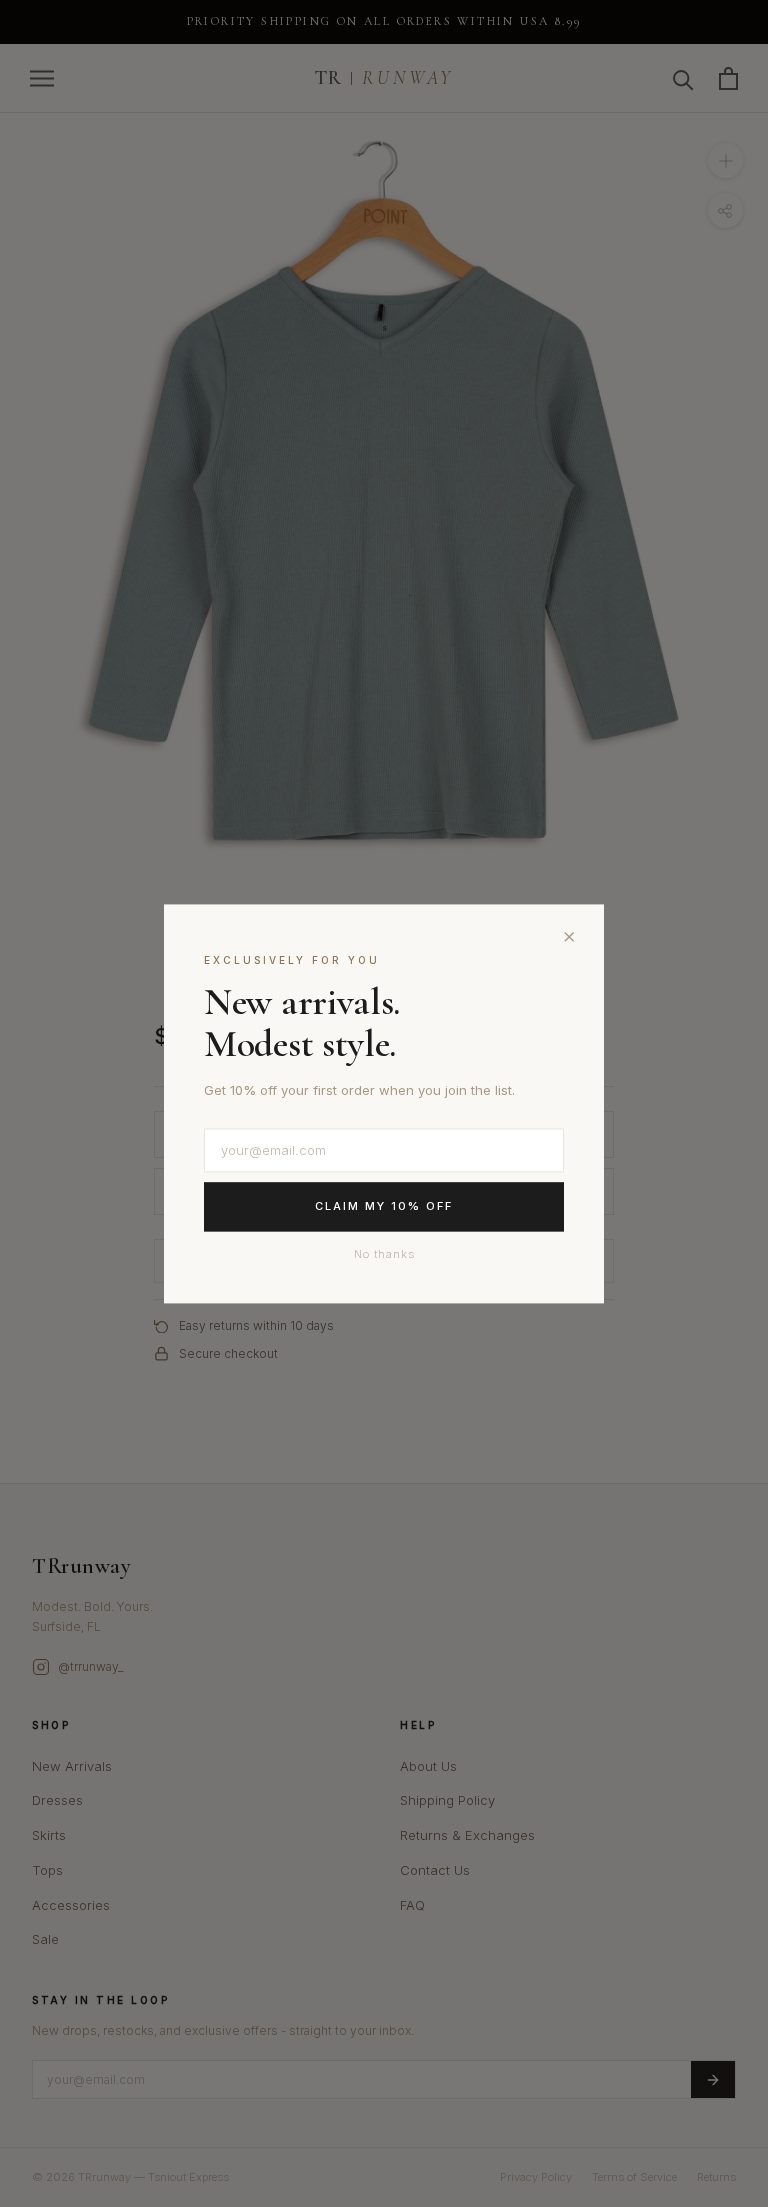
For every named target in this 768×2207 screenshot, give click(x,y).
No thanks (384, 1254)
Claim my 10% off (384, 1207)
